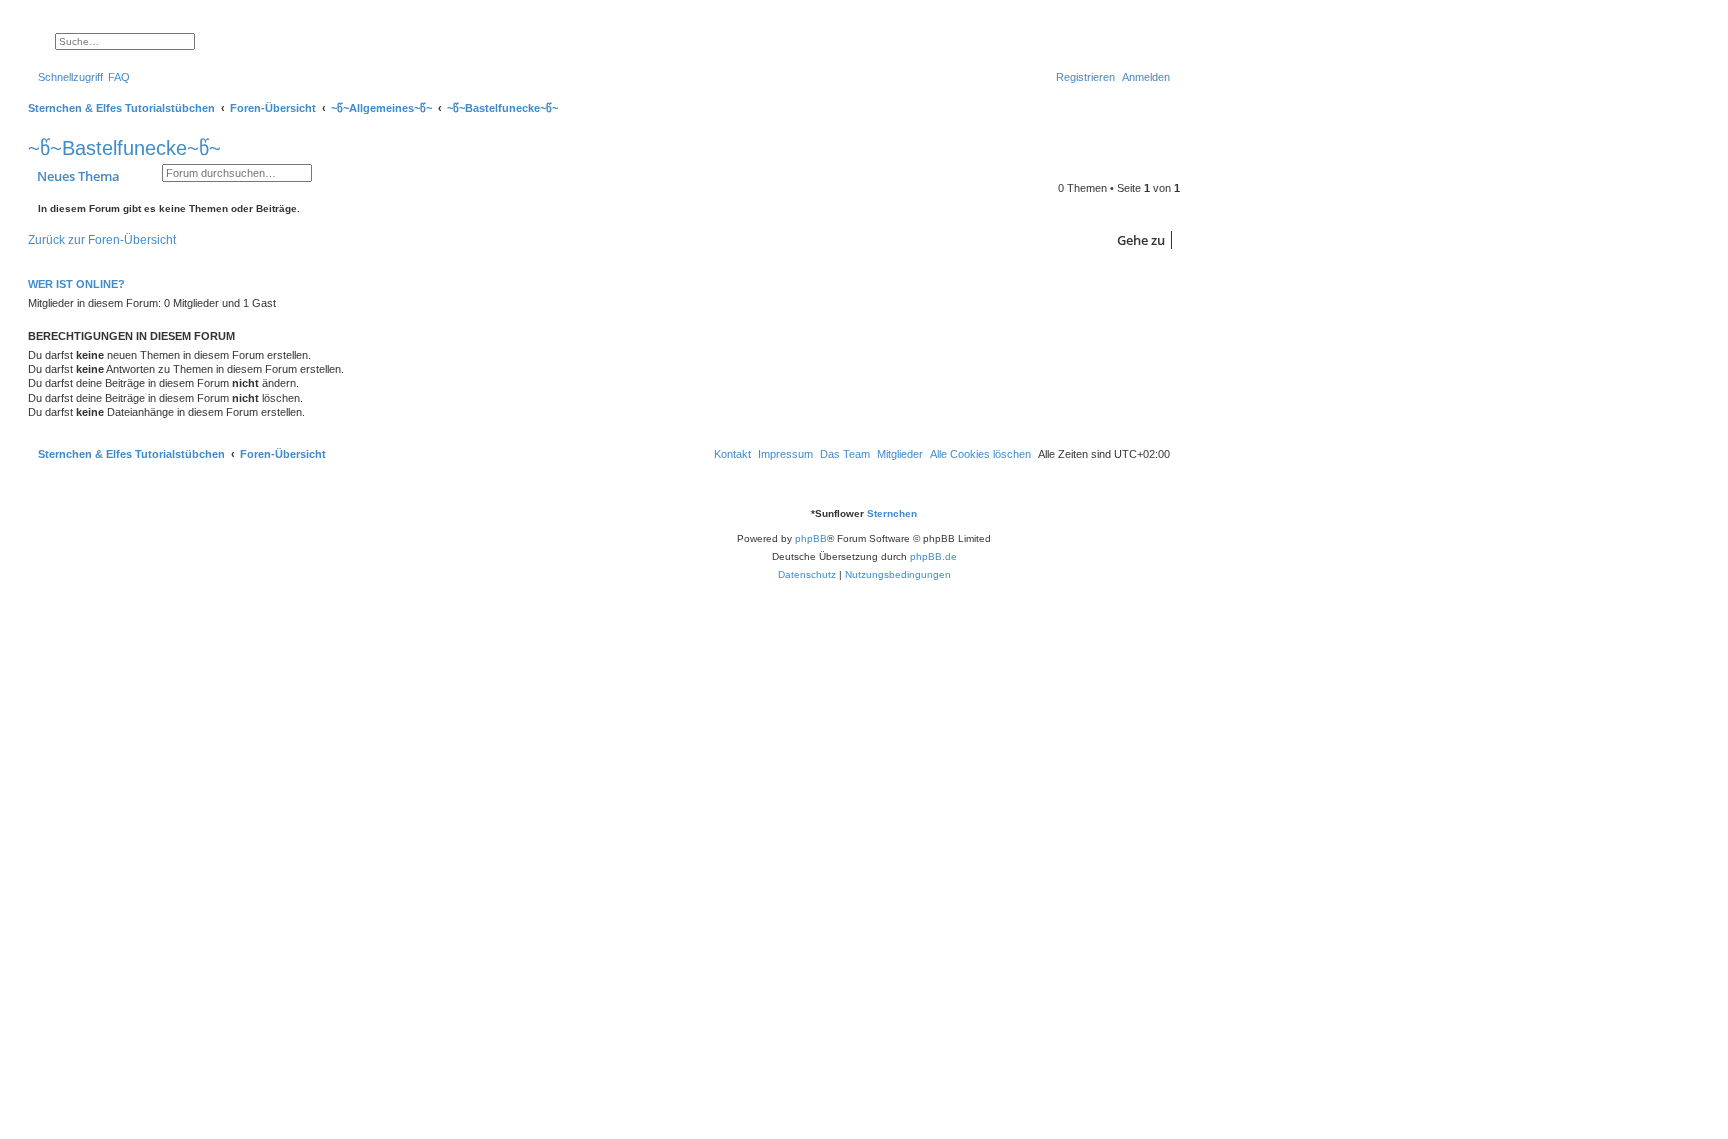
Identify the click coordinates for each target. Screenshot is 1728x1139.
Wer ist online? (76, 284)
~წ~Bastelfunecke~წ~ (124, 148)
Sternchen (892, 513)
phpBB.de (933, 556)
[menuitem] (119, 77)
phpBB (811, 538)
